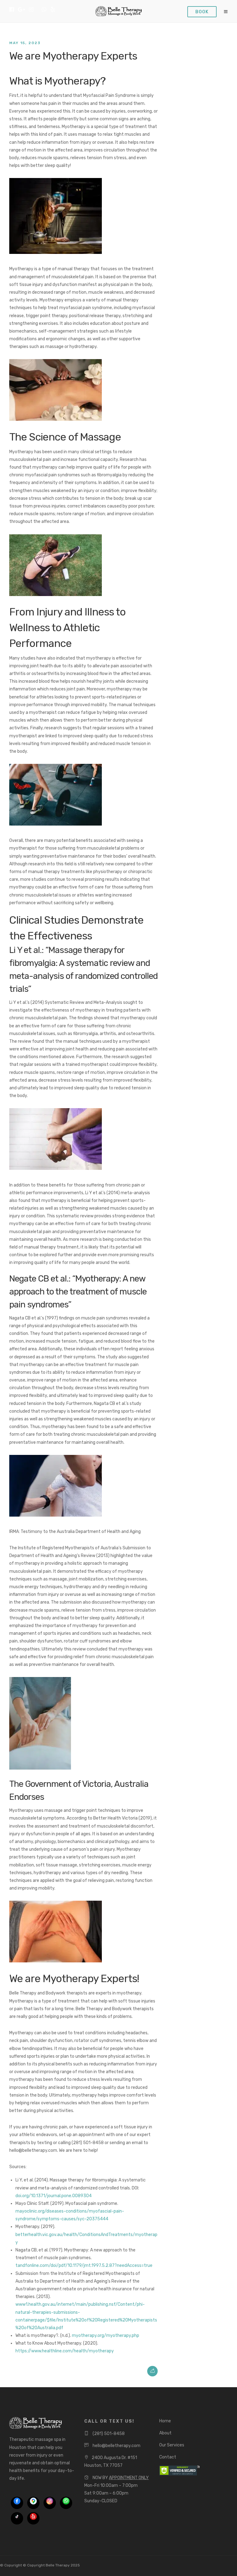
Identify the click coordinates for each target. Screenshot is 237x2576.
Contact (168, 2457)
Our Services (172, 2445)
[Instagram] (31, 10)
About (165, 2433)
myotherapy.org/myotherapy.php (106, 2336)
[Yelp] (53, 10)
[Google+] (21, 10)
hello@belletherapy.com (116, 2446)
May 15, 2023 (25, 43)
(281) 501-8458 (109, 2434)
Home (165, 2421)
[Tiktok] (17, 2518)
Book (202, 12)
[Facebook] (17, 2503)
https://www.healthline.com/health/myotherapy (65, 2351)
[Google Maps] (33, 2503)
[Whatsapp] (44, 10)
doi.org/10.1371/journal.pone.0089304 (54, 2196)
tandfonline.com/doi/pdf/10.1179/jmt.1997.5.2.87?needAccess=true (84, 2265)
